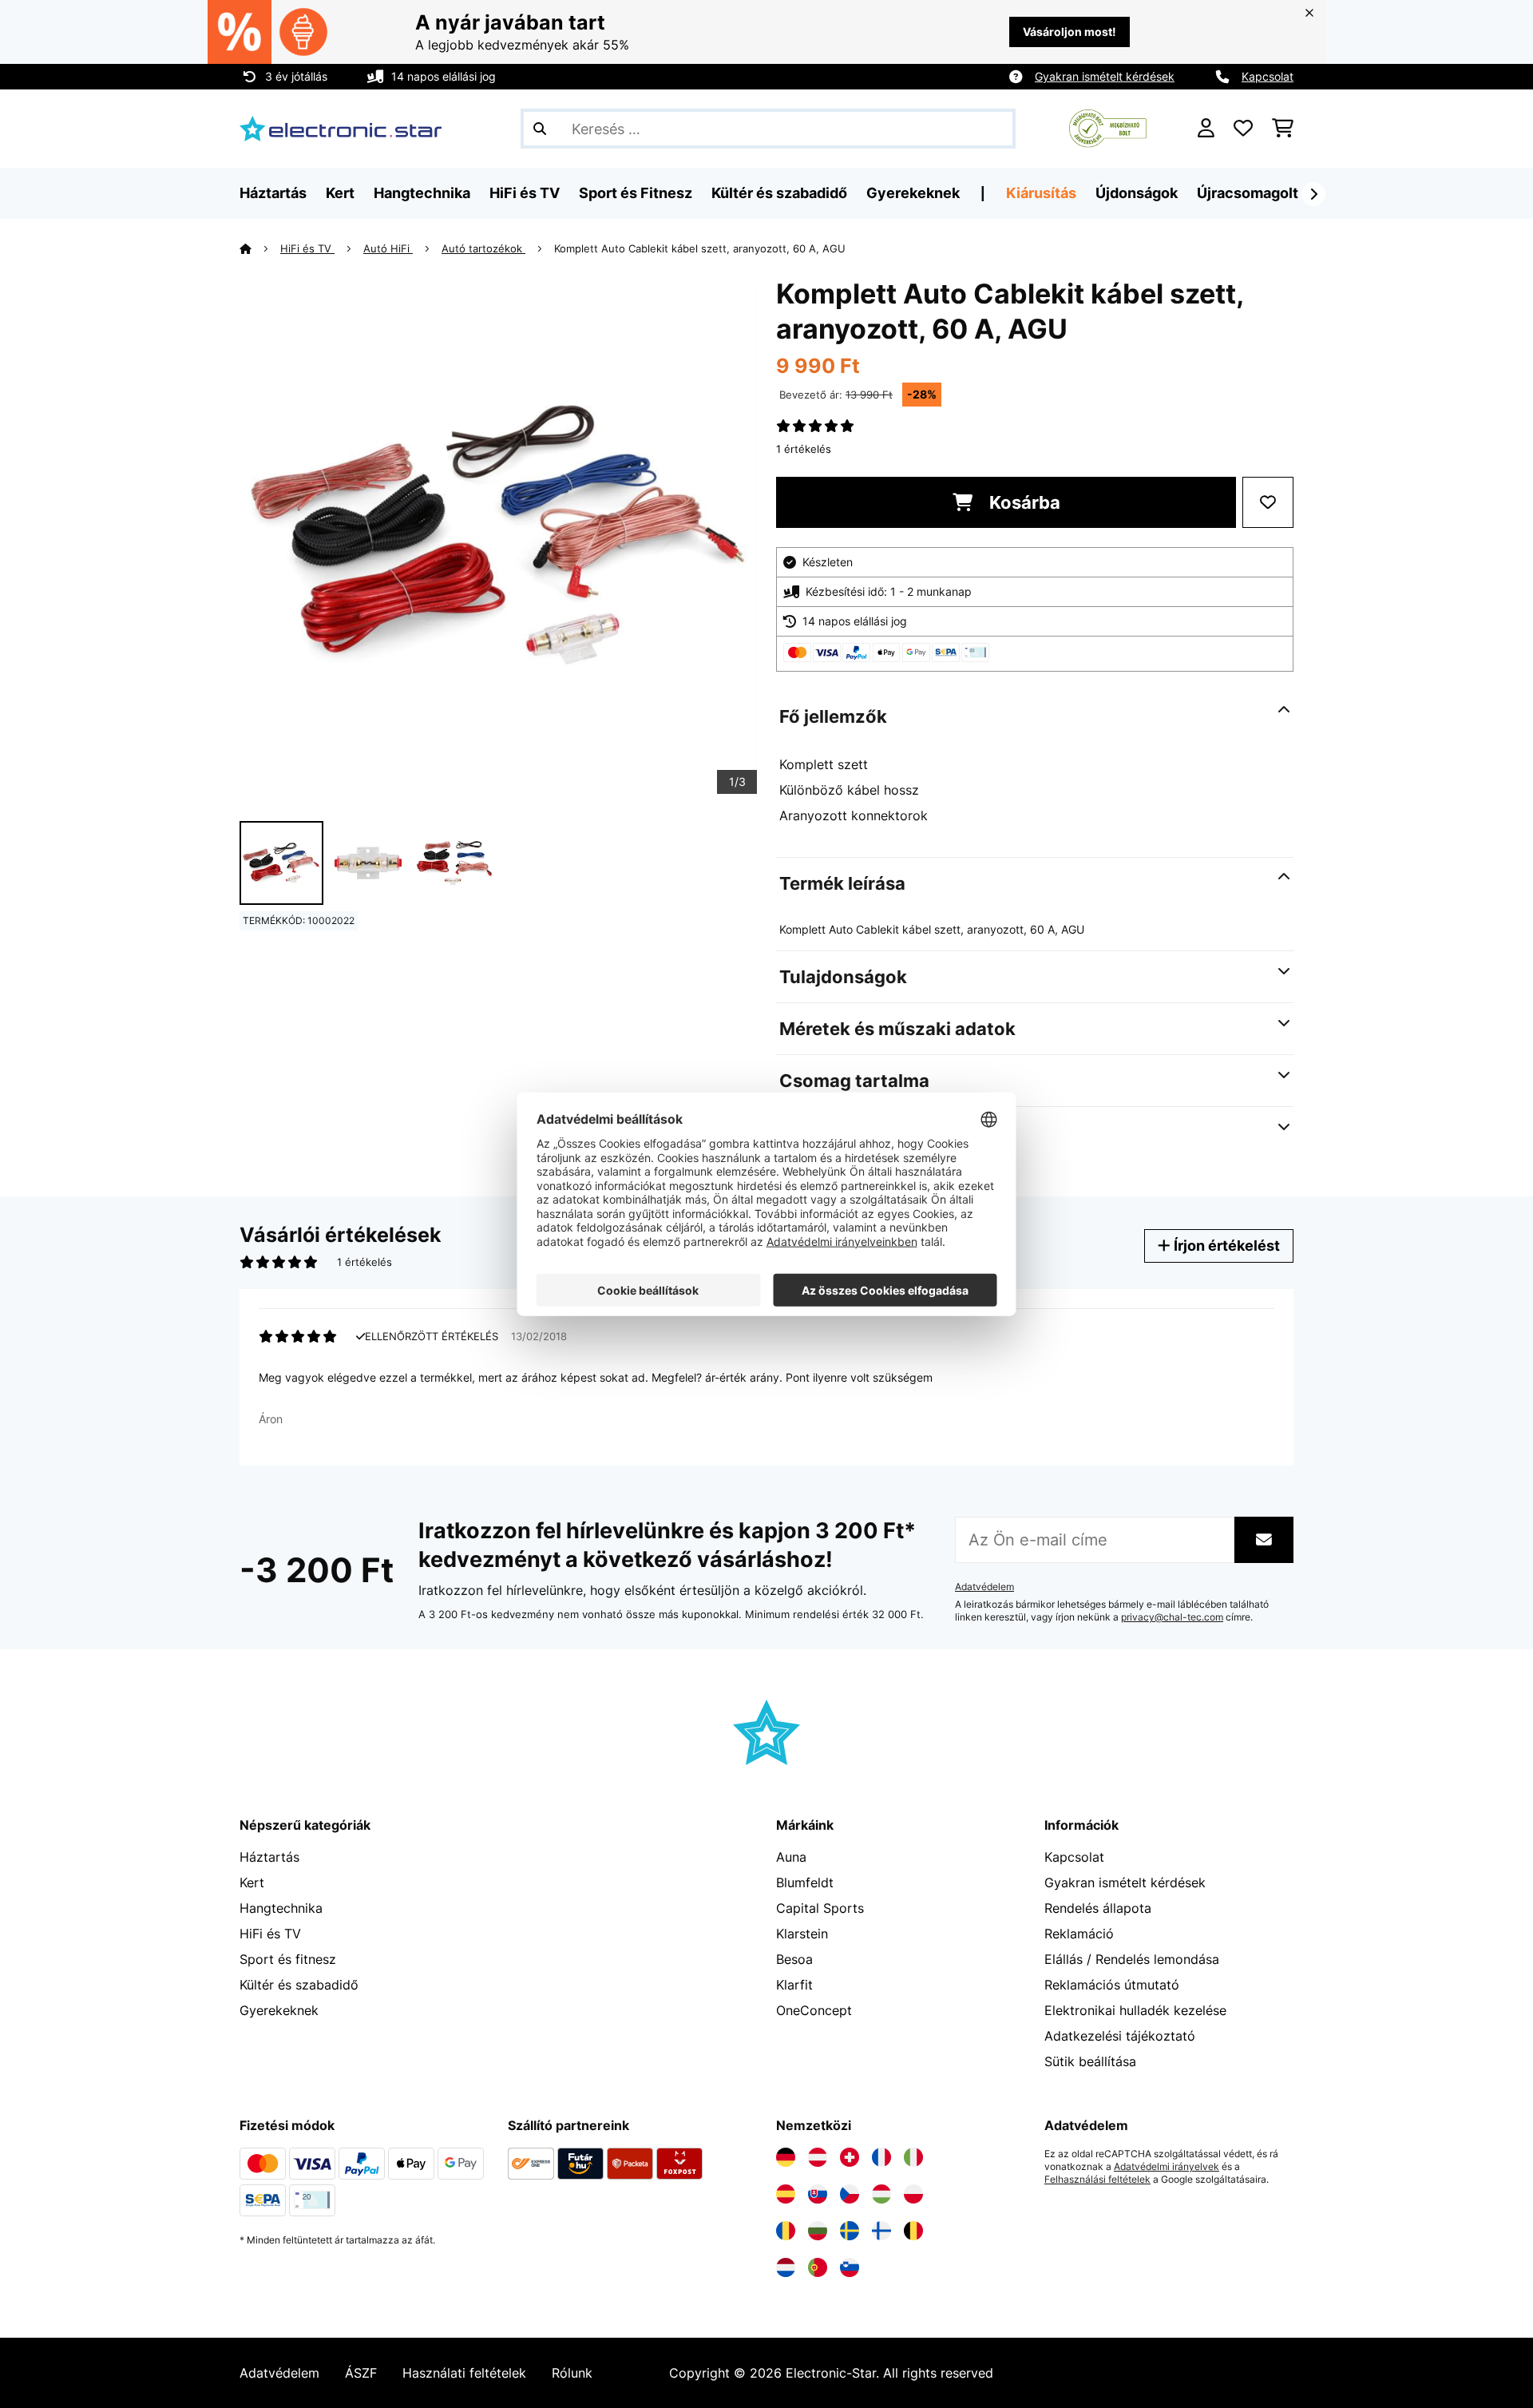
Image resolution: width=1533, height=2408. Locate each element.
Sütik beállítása (1090, 2061)
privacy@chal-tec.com (1172, 1617)
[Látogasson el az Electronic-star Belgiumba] (913, 2231)
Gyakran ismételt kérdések (1105, 76)
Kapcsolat (1268, 76)
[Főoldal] (260, 248)
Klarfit (794, 1985)
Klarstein (802, 1934)
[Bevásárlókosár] (1283, 129)
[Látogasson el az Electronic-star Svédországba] (850, 2231)
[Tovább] (1313, 194)
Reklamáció (1079, 1934)
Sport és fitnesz (288, 1959)
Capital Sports (820, 1908)
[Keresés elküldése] (540, 129)
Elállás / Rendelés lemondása (1132, 1959)
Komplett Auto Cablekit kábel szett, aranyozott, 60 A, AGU (700, 248)
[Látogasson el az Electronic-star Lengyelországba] (913, 2194)
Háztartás (269, 1857)
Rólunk (572, 2373)
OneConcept (814, 2010)
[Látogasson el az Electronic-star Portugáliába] (818, 2267)
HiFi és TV (307, 248)
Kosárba (1023, 502)
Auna (791, 1857)
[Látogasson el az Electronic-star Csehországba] (850, 2194)
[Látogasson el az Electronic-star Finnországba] (881, 2231)
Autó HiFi (388, 248)
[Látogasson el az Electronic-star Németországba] (786, 2157)
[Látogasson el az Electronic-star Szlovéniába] (850, 2267)
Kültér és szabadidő (299, 1985)
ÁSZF (361, 2373)
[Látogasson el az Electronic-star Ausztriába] (818, 2157)
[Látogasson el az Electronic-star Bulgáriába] (818, 2231)
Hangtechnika (281, 1908)
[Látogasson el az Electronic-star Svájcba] (850, 2157)
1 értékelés (804, 449)
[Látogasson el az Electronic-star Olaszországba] (913, 2157)
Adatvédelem (984, 1587)
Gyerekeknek (279, 2010)
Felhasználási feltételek (1097, 2180)
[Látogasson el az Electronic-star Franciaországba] (881, 2157)
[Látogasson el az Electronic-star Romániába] (786, 2231)
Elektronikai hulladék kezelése (1135, 2010)
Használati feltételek (464, 2373)
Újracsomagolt (1248, 193)
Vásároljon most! (1070, 32)
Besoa (794, 1959)
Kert (252, 1882)
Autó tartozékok (483, 248)
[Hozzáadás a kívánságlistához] (1268, 502)
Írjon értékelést (1225, 1246)
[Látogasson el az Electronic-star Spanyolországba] (786, 2194)
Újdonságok (1137, 193)
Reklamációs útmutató (1112, 1985)
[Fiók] (1206, 129)
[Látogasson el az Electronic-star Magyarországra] (881, 2194)
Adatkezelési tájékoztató (1120, 2036)
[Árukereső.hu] (1108, 127)
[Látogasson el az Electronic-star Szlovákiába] (818, 2194)
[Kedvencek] (1243, 129)
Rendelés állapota (1098, 1908)
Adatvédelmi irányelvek (1167, 2167)
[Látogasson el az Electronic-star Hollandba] (786, 2267)
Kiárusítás (1041, 193)
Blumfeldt (805, 1882)
